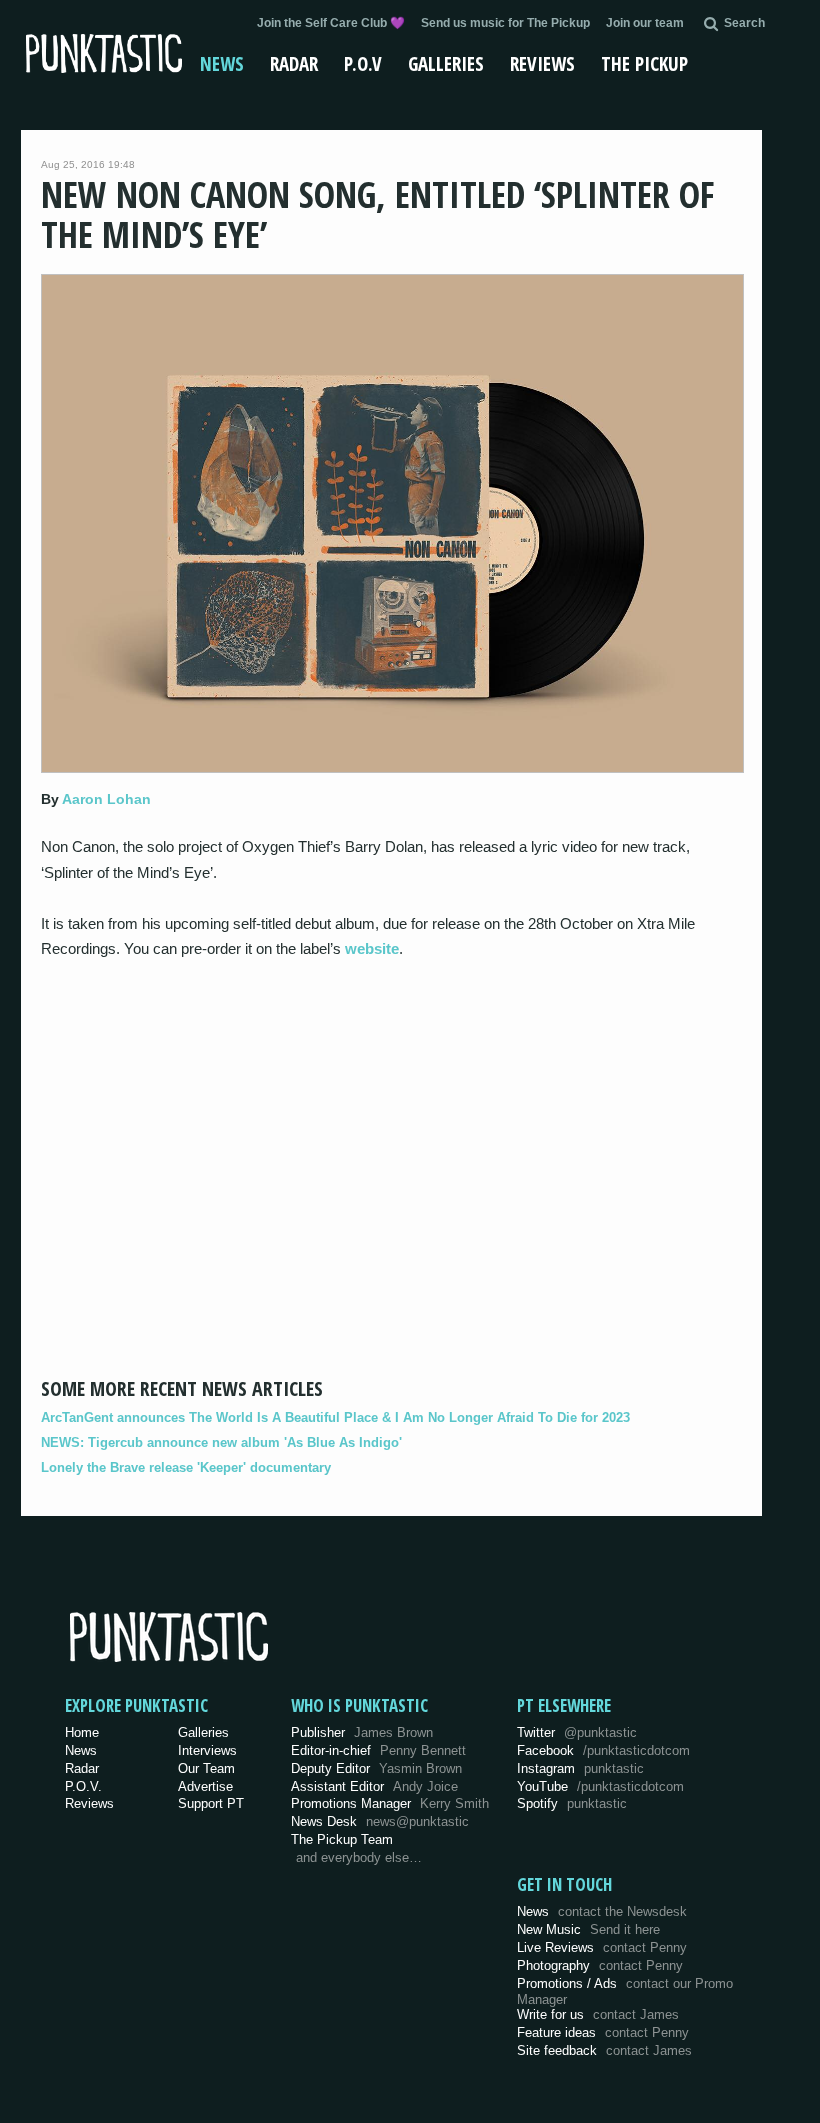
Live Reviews (602, 1947)
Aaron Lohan (106, 799)
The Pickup (644, 64)
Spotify (572, 1803)
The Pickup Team (342, 1839)
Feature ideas (603, 2032)
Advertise (205, 1786)
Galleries (446, 64)
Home (82, 1732)
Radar (294, 64)
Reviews (542, 64)
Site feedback (604, 2050)
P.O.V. (83, 1786)
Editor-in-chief (378, 1750)
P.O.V (363, 64)
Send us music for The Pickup (505, 23)
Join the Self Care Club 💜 (331, 23)
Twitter (577, 1732)
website (372, 948)
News (222, 64)
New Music (588, 1929)
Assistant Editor (374, 1786)
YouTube (600, 1786)
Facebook (603, 1750)
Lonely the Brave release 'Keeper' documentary (186, 1467)
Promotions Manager (390, 1803)
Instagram (580, 1768)
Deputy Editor (376, 1768)
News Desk (380, 1821)
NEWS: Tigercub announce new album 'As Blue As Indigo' (221, 1442)
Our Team (206, 1768)
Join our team (645, 23)
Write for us (598, 2014)
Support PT (211, 1803)
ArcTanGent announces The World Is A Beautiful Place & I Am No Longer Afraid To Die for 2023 (335, 1417)
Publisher (362, 1732)
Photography (600, 1965)
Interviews (207, 1750)
